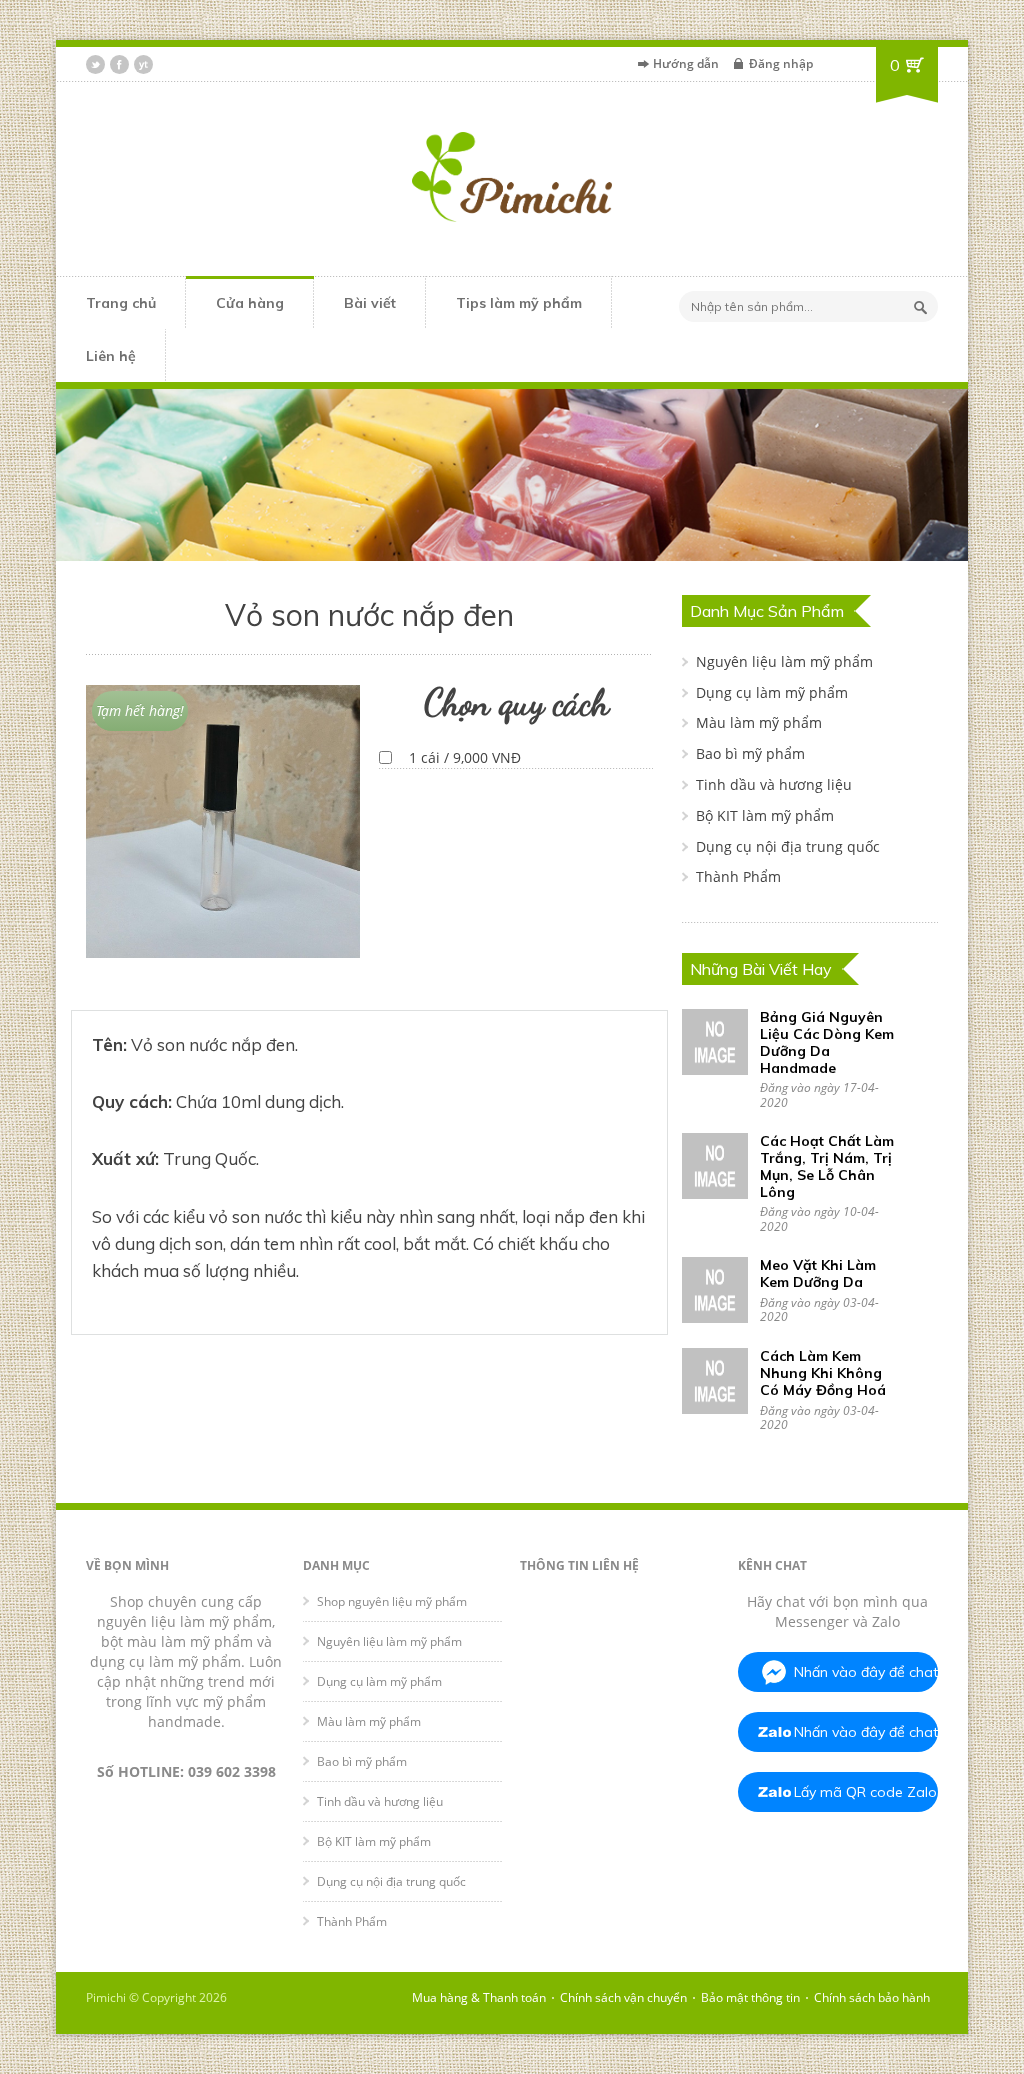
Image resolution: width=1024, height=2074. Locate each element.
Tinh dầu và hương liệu (774, 784)
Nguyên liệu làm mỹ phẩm (784, 661)
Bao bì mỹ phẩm (750, 753)
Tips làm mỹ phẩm (519, 303)
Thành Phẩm (738, 876)
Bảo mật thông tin (750, 1997)
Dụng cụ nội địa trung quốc (788, 846)
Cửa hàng (250, 303)
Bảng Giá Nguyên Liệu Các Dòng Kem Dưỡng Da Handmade (827, 1042)
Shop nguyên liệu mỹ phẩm (392, 1601)
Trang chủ (121, 303)
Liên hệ (111, 356)
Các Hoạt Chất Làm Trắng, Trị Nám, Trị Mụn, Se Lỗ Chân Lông (827, 1166)
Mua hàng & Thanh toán (479, 1997)
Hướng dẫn (686, 63)
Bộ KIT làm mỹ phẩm (765, 815)
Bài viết (370, 303)
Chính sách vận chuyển (623, 1997)
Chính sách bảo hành (872, 1997)
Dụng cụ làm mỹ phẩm (772, 692)
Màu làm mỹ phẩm (759, 722)
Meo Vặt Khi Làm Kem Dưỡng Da (818, 1273)
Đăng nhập (781, 63)
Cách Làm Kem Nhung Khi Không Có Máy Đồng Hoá (823, 1373)
